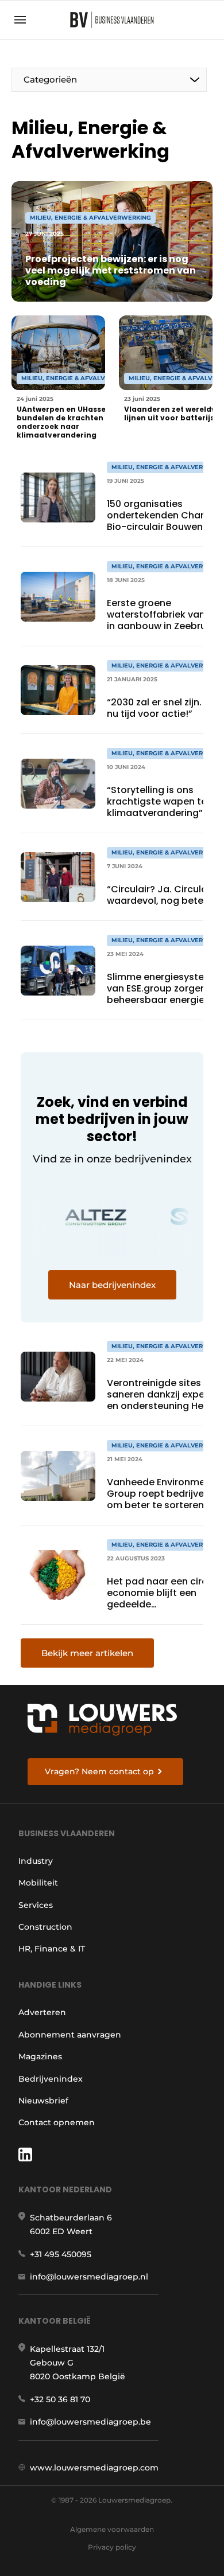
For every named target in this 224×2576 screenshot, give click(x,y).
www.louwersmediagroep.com (94, 2468)
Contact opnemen (57, 2122)
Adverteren (42, 2012)
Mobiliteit (38, 1883)
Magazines (40, 2056)
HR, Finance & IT (52, 1949)
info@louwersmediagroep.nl (89, 2277)
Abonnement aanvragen (70, 2035)
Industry (36, 1861)
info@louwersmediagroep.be (90, 2422)
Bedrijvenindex (51, 2079)
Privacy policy (112, 2547)
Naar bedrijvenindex (112, 1285)
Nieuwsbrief (43, 2101)
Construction (45, 1927)
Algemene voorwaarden (112, 2529)
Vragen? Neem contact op (99, 1771)
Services (36, 1905)
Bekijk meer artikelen (87, 1653)
